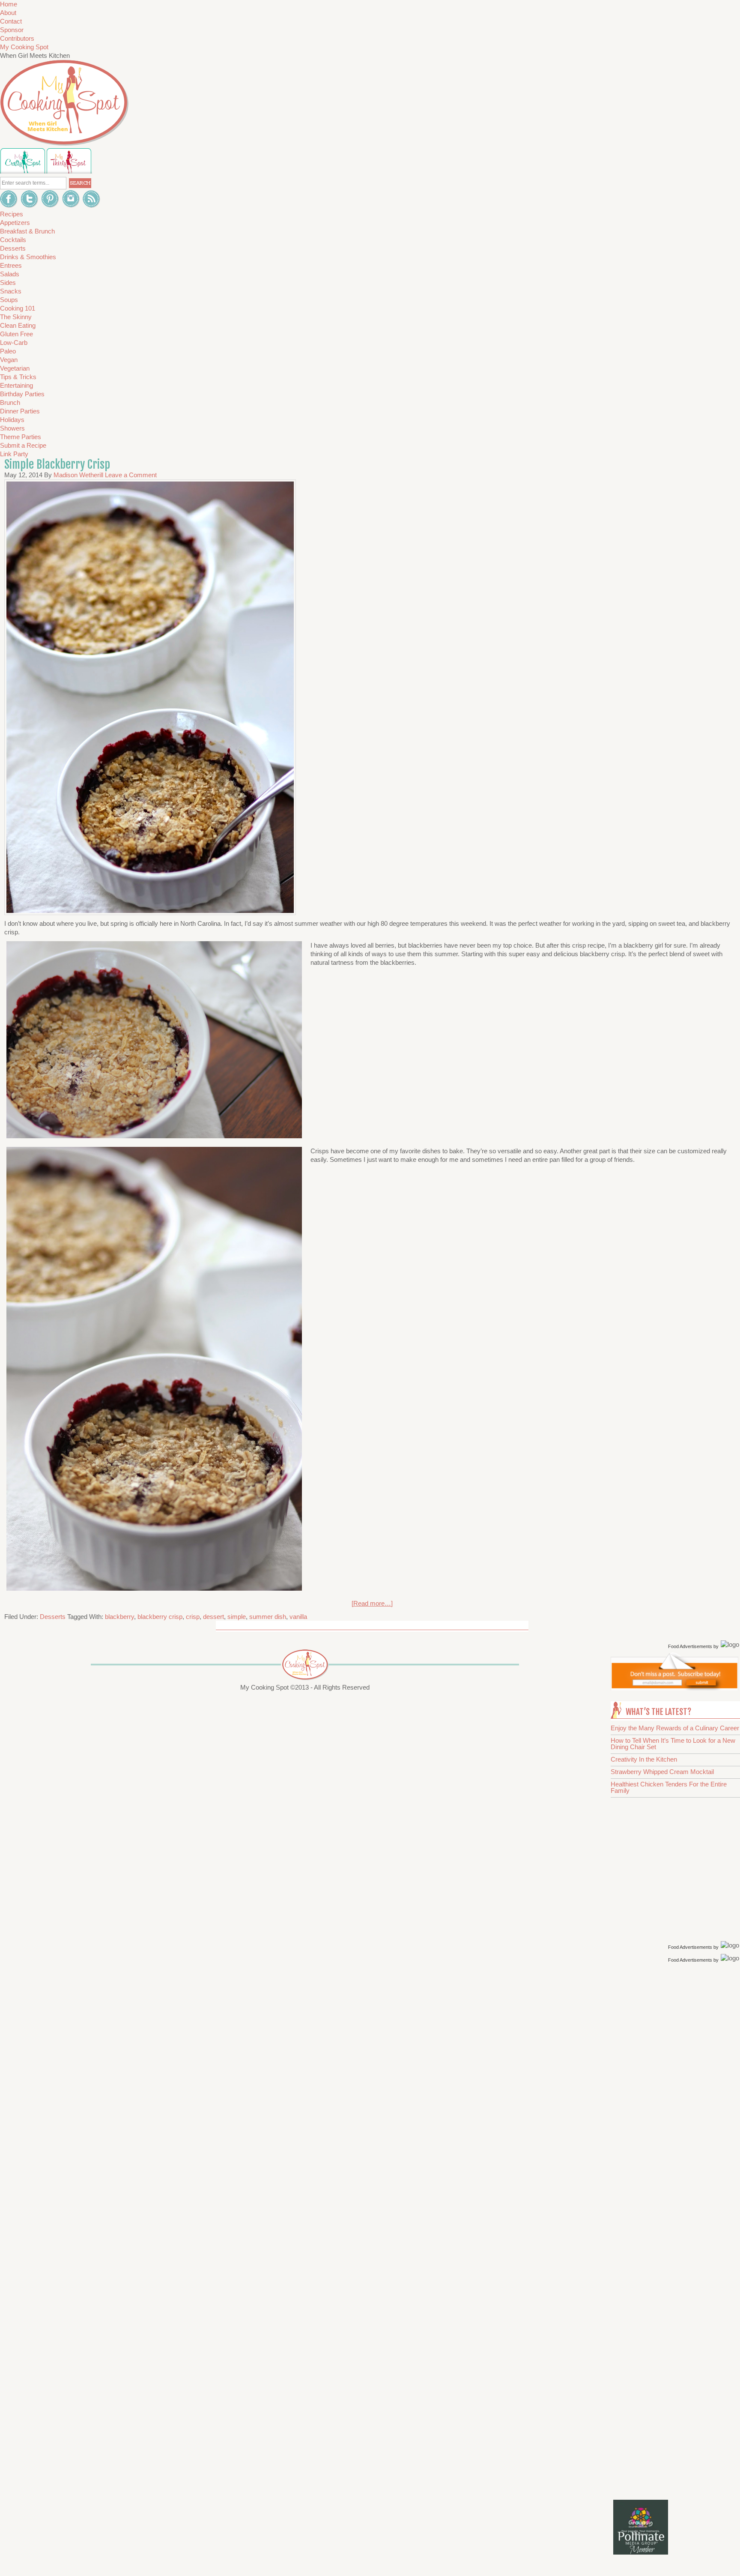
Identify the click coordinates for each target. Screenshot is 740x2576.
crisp (193, 1617)
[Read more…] (372, 1603)
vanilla (298, 1617)
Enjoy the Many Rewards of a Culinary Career (675, 1728)
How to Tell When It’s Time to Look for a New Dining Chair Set (673, 1744)
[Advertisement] (676, 2101)
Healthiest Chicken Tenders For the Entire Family (669, 1787)
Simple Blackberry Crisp (57, 464)
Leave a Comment (131, 475)
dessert (213, 1617)
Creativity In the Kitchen (644, 1759)
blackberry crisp (160, 1617)
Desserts (53, 1617)
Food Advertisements (690, 1646)
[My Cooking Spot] (674, 1688)
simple (237, 1617)
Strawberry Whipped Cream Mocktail (662, 1772)
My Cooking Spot (24, 47)
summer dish (268, 1617)
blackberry (119, 1617)
